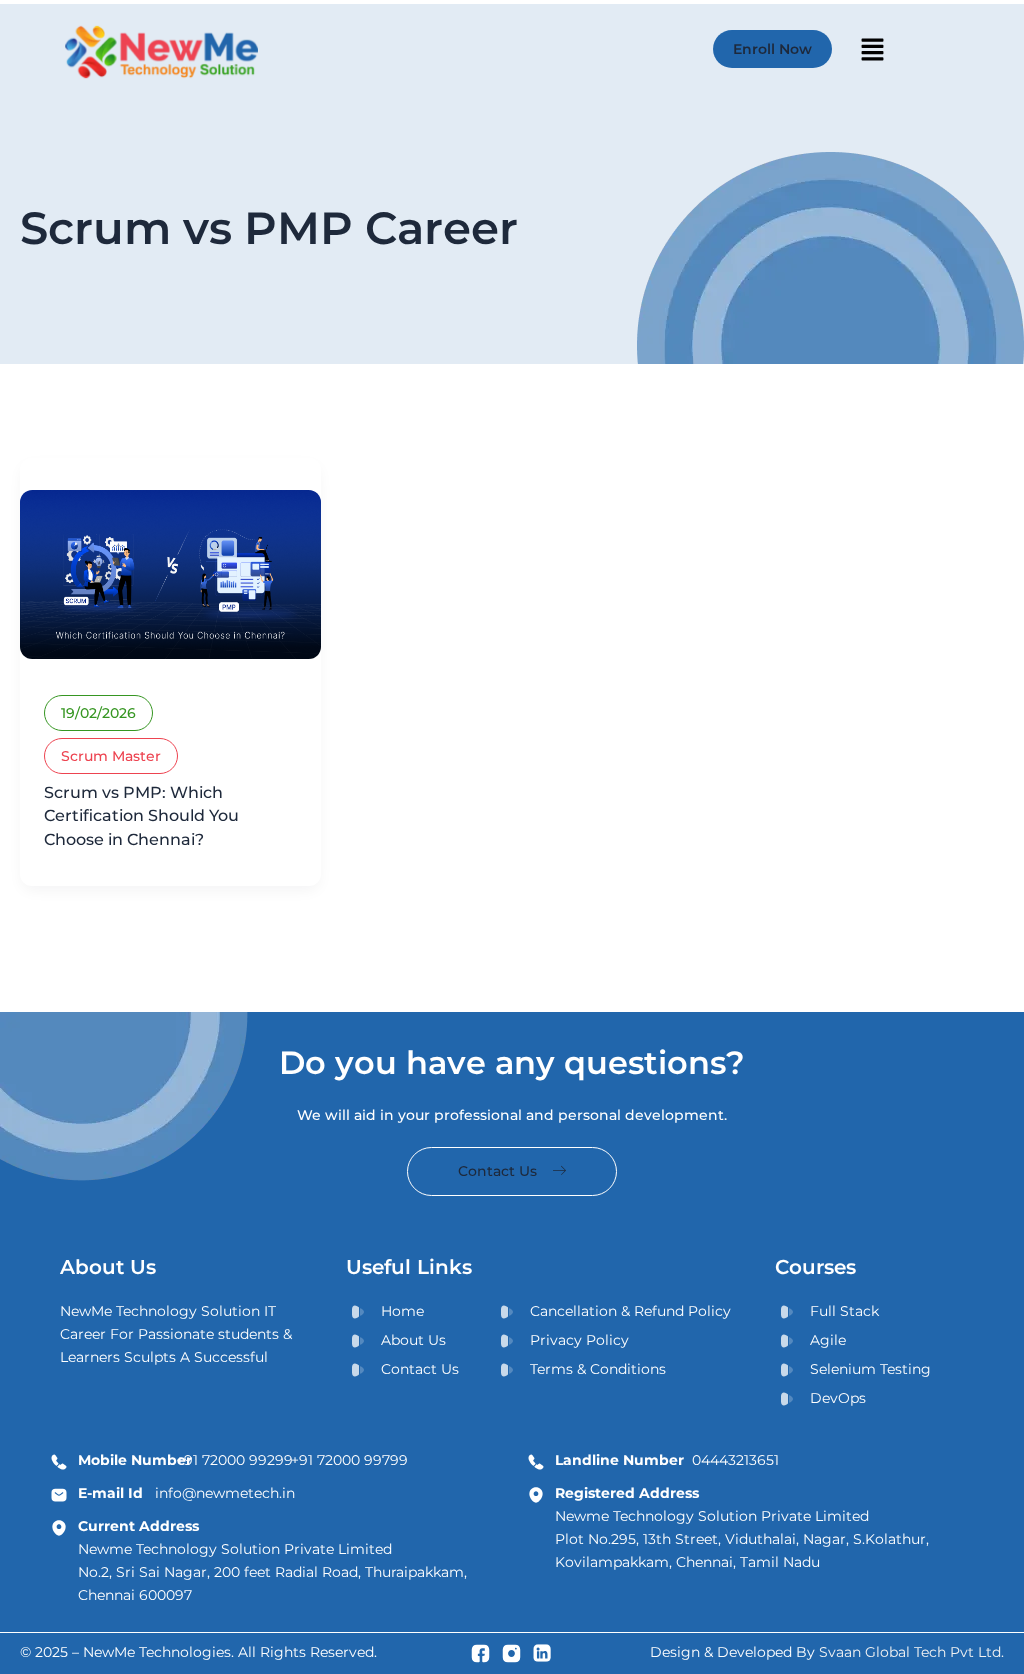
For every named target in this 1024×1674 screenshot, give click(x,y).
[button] (872, 52)
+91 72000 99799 (349, 1460)
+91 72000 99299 (234, 1460)
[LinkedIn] (542, 1652)
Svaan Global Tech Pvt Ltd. (911, 1652)
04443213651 (667, 1460)
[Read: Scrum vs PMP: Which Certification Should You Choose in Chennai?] (170, 572)
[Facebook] (480, 1652)
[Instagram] (511, 1652)
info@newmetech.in (186, 1493)
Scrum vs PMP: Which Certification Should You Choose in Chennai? (141, 816)
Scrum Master (111, 756)
